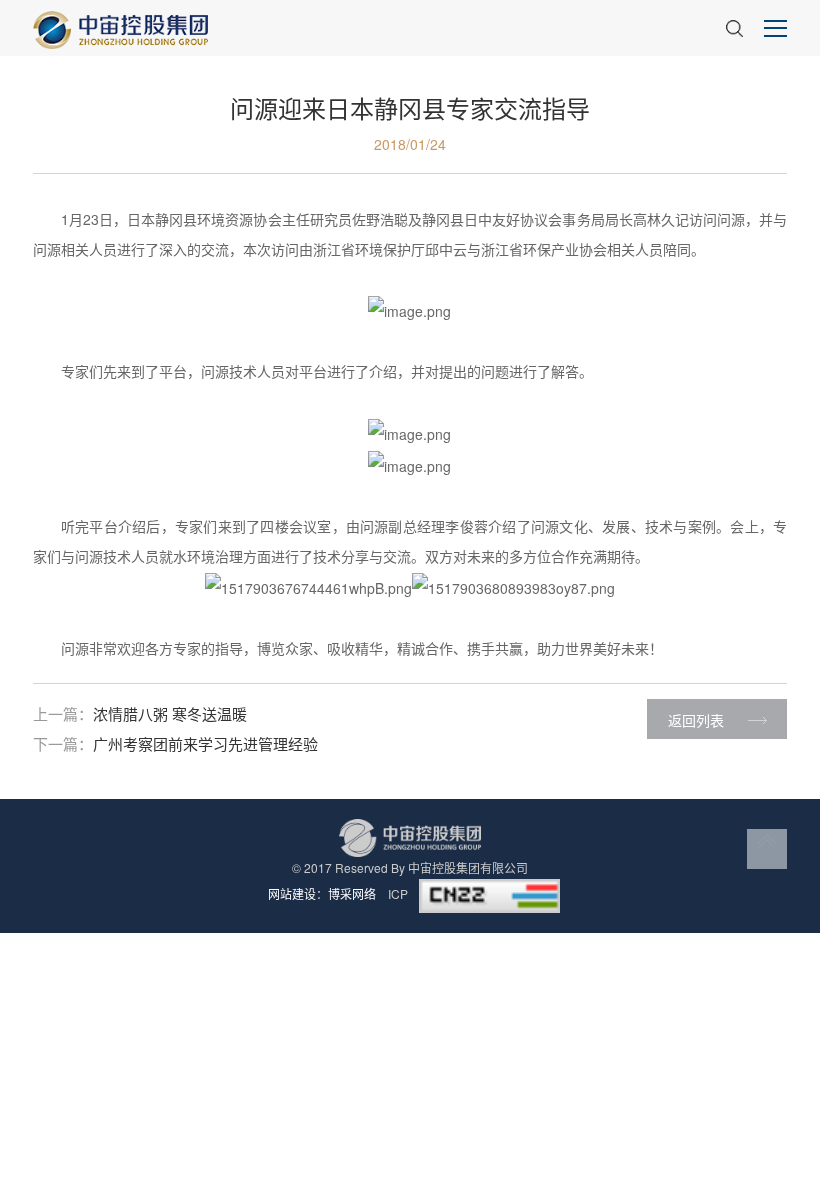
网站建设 (292, 893)
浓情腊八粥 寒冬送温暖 (170, 713)
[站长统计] (490, 893)
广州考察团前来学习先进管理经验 (205, 743)
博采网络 (352, 893)
